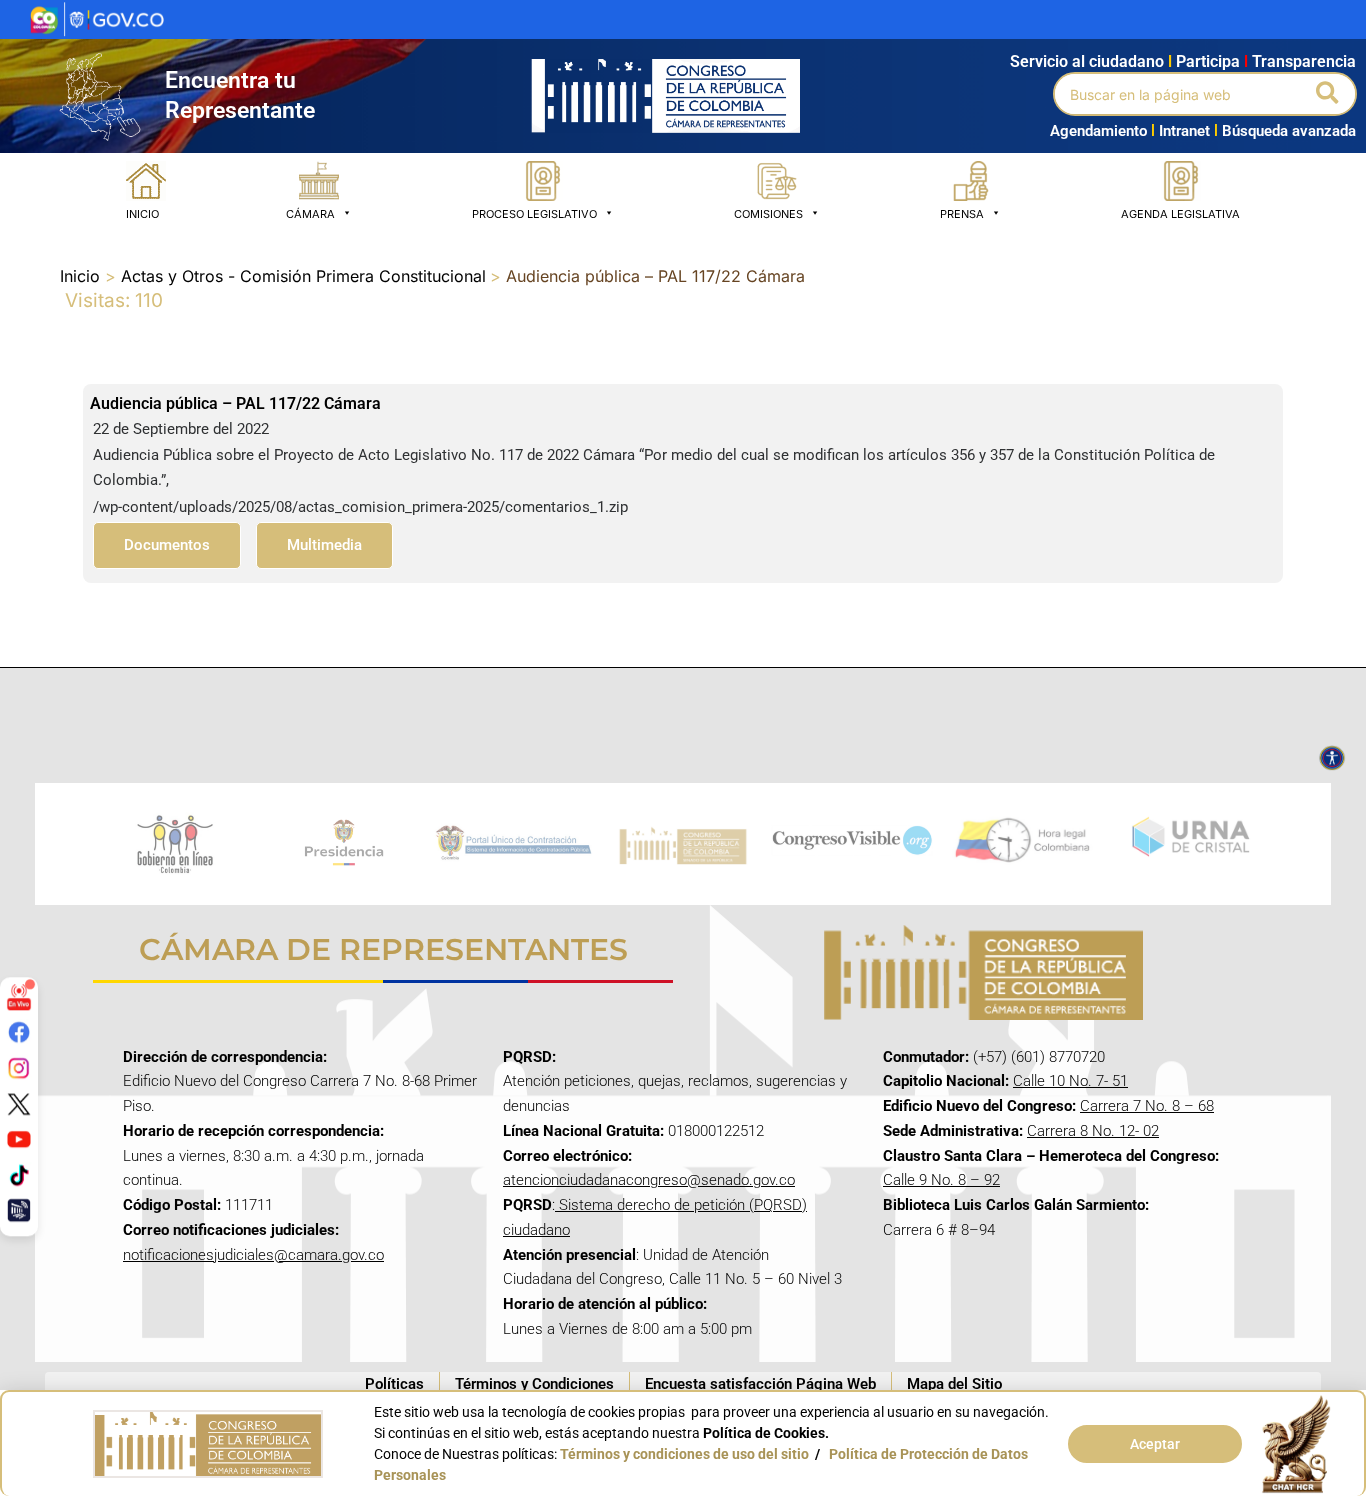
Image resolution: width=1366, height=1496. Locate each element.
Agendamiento (1098, 131)
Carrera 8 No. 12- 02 (1093, 1131)
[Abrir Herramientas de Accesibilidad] (1332, 758)
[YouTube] (19, 1139)
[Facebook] (19, 1032)
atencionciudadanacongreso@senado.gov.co (649, 1180)
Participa (1212, 61)
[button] (1328, 94)
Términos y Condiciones (534, 1384)
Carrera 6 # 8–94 (939, 1230)
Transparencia (1304, 61)
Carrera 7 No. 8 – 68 (1147, 1106)
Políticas (394, 1384)
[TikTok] (19, 1174)
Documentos (167, 545)
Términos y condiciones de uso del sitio (684, 1454)
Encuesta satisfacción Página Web (760, 1384)
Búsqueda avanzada (1289, 131)
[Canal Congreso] (19, 1210)
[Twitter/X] (19, 1103)
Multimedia (324, 545)
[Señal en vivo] (19, 996)
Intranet (1180, 131)
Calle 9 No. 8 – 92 (941, 1180)
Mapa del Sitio (954, 1384)
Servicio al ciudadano (1087, 61)
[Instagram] (19, 1068)
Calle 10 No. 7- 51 (1070, 1081)
